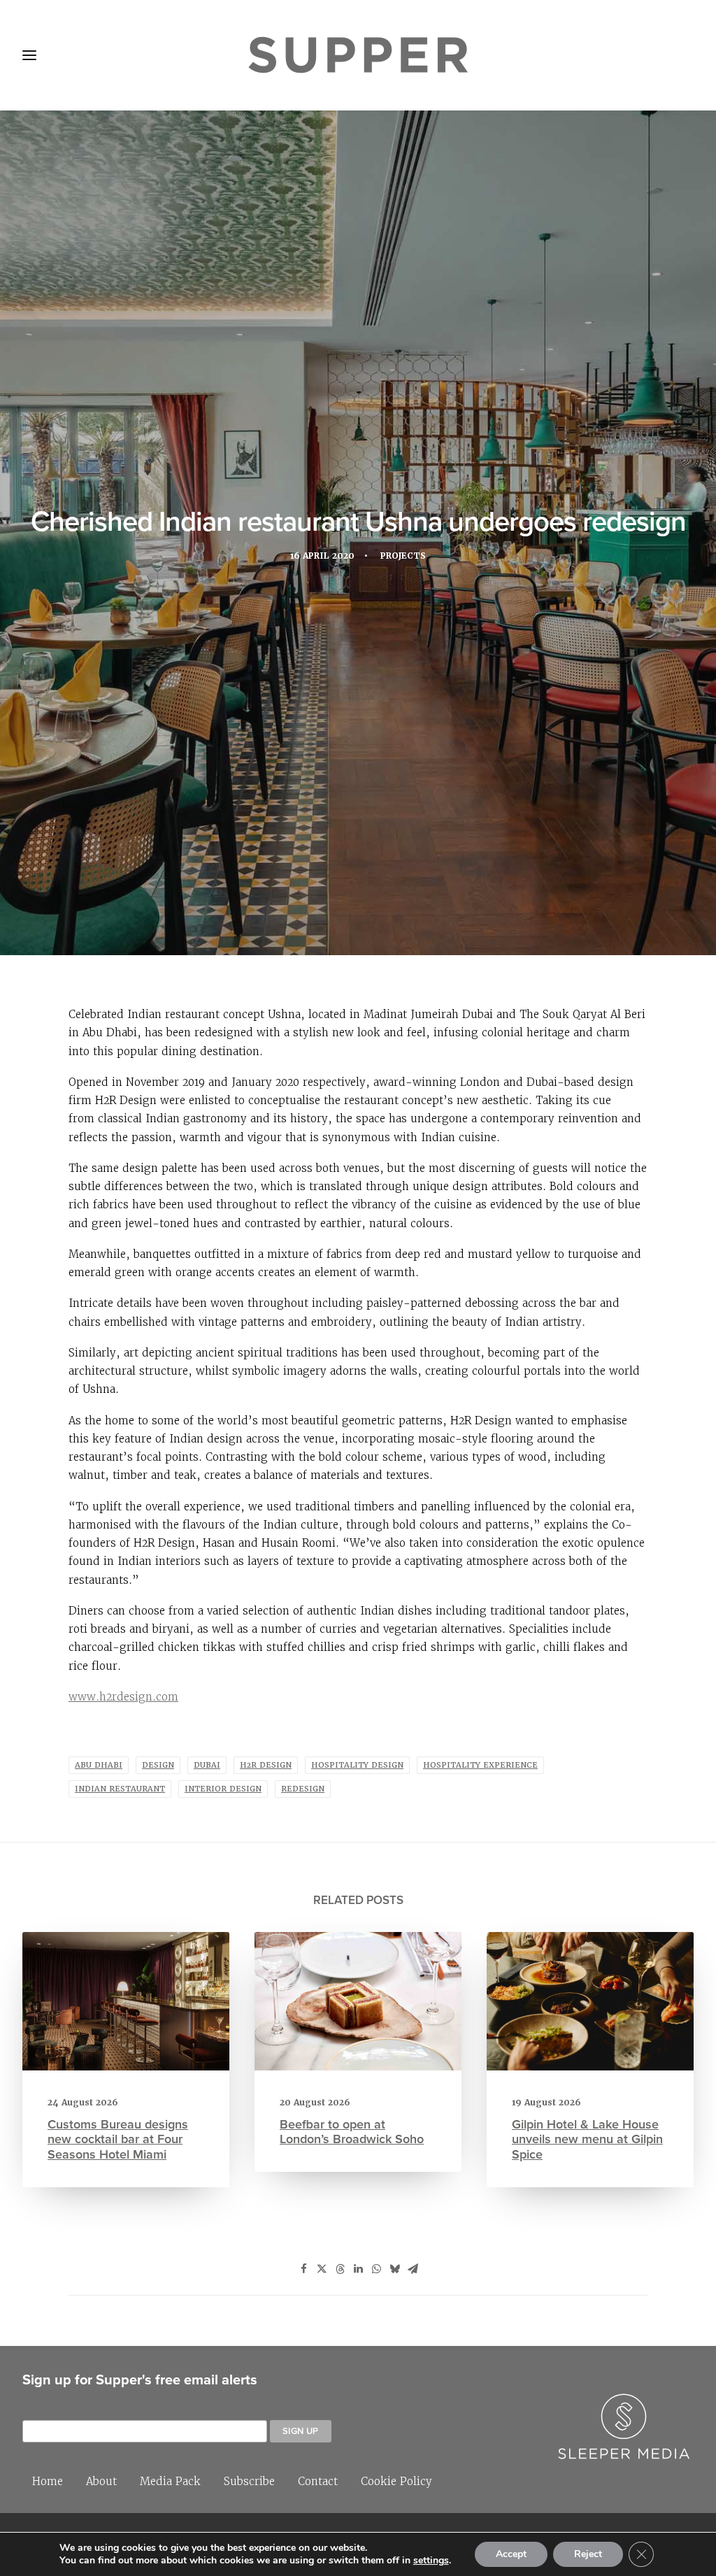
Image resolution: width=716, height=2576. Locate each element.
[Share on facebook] (303, 2269)
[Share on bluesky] (394, 2269)
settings (431, 2561)
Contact (318, 2481)
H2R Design (266, 1765)
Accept (511, 2554)
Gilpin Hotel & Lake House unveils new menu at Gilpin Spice (587, 2139)
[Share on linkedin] (358, 2269)
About (101, 2481)
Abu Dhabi (99, 1765)
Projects (403, 556)
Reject (588, 2554)
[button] (126, 2001)
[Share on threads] (340, 2269)
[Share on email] (413, 2269)
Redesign (303, 1789)
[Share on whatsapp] (376, 2269)
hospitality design (357, 1765)
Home (48, 2481)
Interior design (223, 1789)
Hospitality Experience (480, 1765)
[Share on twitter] (322, 2269)
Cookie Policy (396, 2481)
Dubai (207, 1765)
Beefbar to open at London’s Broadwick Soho (352, 2132)
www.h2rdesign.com (123, 1697)
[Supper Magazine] (358, 55)
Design (158, 1765)
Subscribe (249, 2481)
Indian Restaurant (120, 1789)
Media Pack (170, 2481)
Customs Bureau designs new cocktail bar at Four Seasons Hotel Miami (118, 2139)
